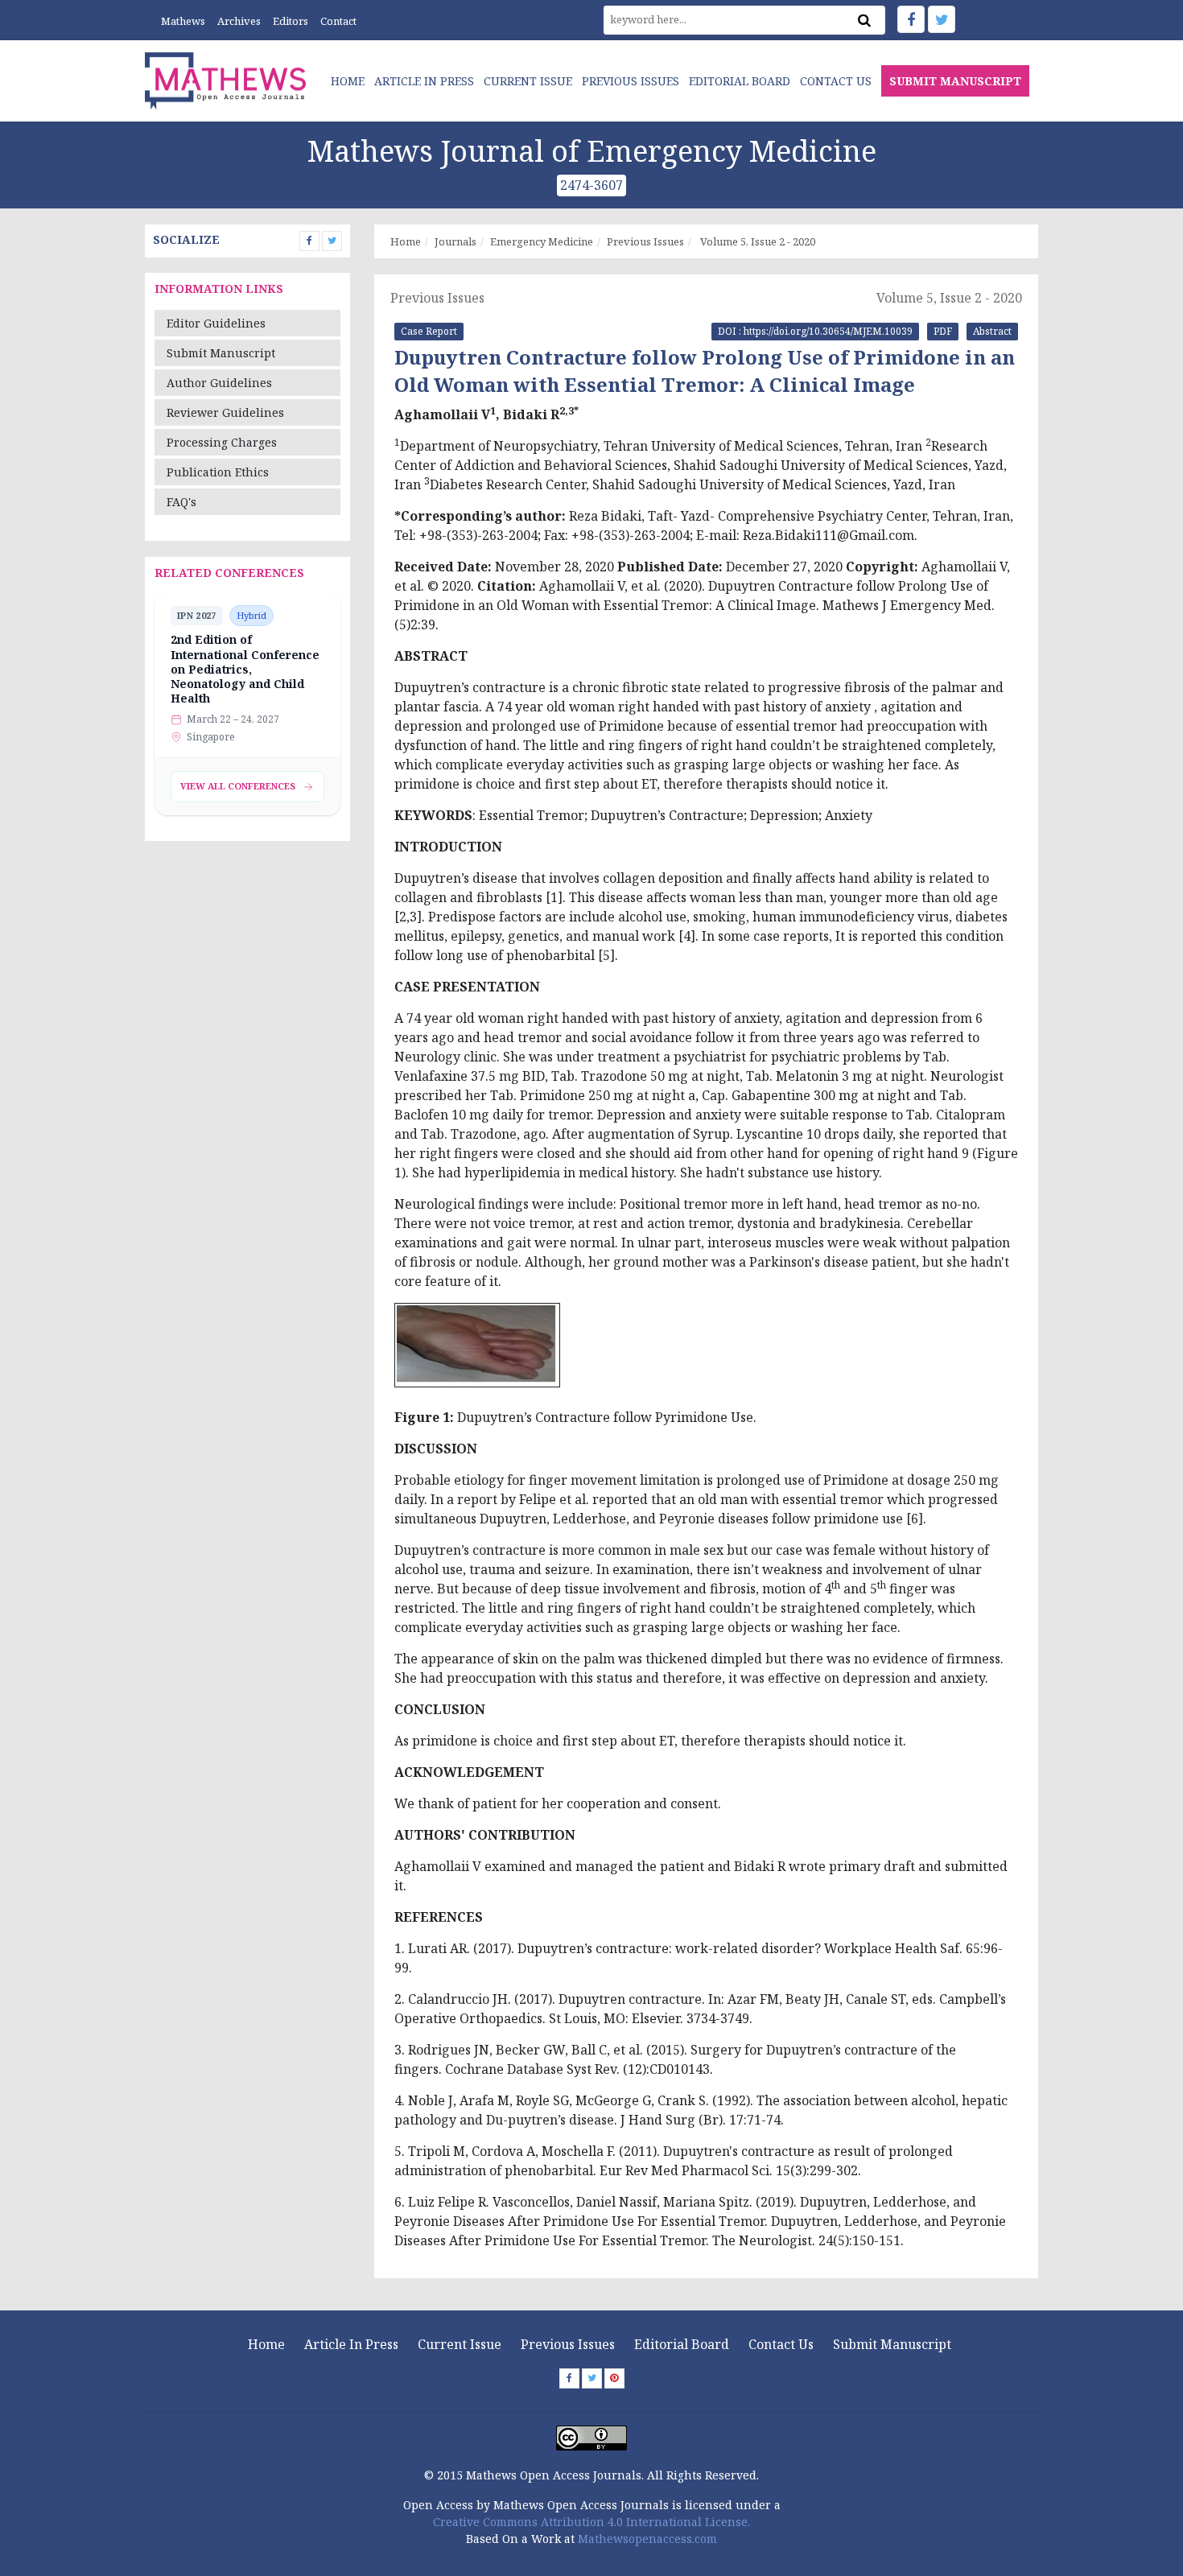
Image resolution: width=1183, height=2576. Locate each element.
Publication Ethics (218, 472)
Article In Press (424, 81)
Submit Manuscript (221, 353)
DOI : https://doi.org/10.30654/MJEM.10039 (815, 331)
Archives (239, 21)
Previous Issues (631, 81)
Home (348, 81)
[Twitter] (942, 19)
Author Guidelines (219, 383)
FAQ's (181, 502)
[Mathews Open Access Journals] (225, 79)
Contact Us (836, 81)
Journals (455, 241)
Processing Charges (222, 442)
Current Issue (528, 81)
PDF (943, 331)
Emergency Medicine (542, 241)
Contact (338, 21)
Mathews (183, 21)
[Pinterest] (614, 2378)
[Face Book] (911, 19)
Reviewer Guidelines (225, 412)
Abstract (992, 331)
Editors (291, 21)
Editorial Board (740, 81)
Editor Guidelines (216, 323)
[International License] (591, 2436)
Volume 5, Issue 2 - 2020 (756, 241)
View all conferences (238, 786)
